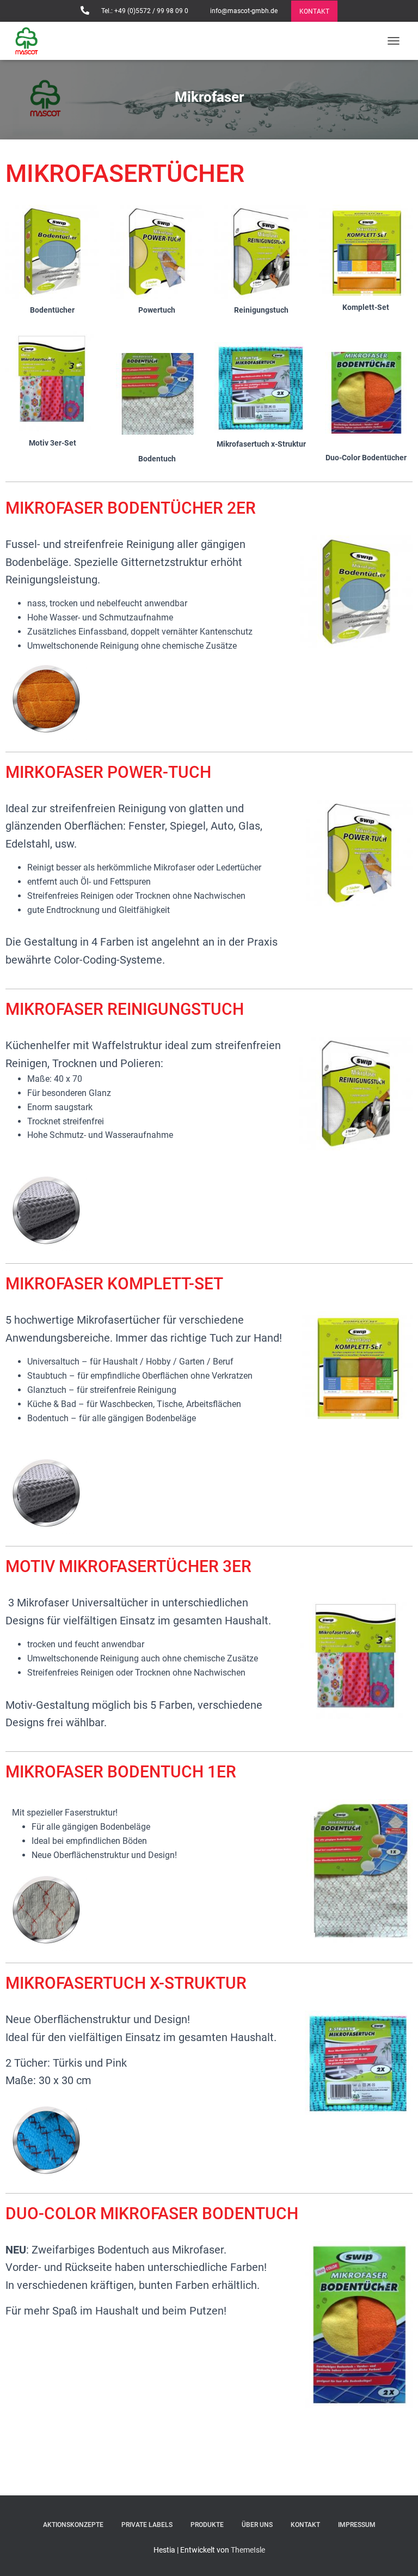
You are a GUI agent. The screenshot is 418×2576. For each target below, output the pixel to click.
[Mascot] (31, 41)
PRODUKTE (207, 2525)
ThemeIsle (248, 2550)
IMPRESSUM (357, 2525)
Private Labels (147, 2525)
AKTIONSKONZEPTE (73, 2525)
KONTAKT (314, 11)
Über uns (257, 2525)
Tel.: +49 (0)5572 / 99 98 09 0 (144, 11)
